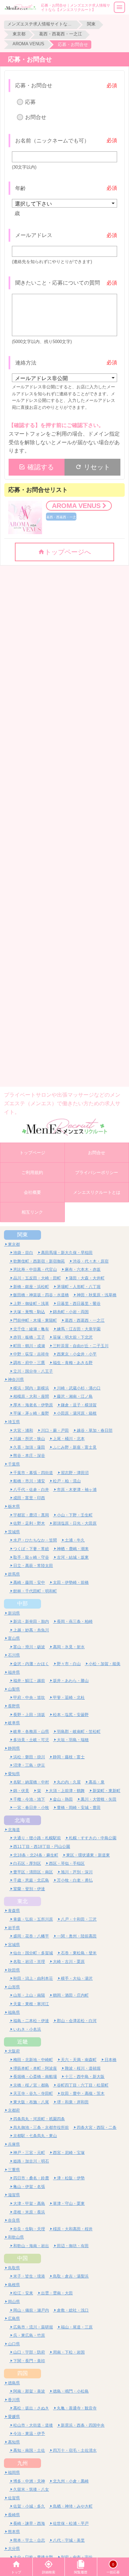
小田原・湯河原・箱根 (77, 1413)
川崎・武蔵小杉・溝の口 (79, 1388)
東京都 (19, 34)
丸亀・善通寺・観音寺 (77, 2408)
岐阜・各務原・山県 (31, 1731)
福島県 (14, 2012)
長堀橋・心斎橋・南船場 (35, 2076)
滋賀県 (14, 2195)
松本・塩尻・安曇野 (71, 1715)
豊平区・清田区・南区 (33, 1872)
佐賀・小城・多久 (29, 2506)
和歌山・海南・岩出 (31, 2246)
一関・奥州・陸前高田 (77, 1936)
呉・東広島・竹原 (29, 2335)
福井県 (14, 1672)
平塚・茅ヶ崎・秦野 (31, 1413)
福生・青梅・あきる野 (73, 1363)
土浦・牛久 (75, 1540)
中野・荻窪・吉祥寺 (31, 1354)
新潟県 (14, 1613)
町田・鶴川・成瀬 (29, 1346)
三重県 (14, 2170)
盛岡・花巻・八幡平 (31, 1936)
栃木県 (14, 1506)
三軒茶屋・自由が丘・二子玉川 (81, 1346)
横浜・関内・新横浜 (31, 1388)
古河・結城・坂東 (73, 1557)
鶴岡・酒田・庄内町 (71, 1995)
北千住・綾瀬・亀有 (31, 1329)
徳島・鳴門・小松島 (71, 2391)
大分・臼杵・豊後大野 (33, 2557)
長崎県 (14, 2515)
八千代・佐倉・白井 (31, 1489)
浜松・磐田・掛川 (29, 1757)
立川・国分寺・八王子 (33, 1371)
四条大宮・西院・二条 (97, 2127)
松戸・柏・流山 (67, 1481)
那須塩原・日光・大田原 (75, 1523)
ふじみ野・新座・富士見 (75, 1447)
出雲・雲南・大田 (57, 2293)
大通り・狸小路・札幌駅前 (37, 1838)
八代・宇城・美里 (69, 2540)
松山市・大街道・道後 (33, 2425)
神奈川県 (16, 1379)
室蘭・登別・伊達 (29, 1889)
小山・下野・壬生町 (75, 1515)
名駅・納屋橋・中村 (31, 1782)
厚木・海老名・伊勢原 (33, 1405)
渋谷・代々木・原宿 (91, 1261)
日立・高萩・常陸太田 (33, 1565)
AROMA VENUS (28, 44)
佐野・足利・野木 (29, 1523)
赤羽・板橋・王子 (29, 1337)
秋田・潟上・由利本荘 (33, 1978)
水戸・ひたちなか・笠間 (35, 1540)
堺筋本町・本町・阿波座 (35, 2068)
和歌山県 (16, 2237)
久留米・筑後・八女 (31, 2489)
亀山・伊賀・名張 (29, 2186)
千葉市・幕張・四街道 (33, 1473)
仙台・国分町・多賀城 (33, 1953)
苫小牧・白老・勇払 (75, 1880)
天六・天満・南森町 (79, 2060)
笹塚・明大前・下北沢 (73, 1337)
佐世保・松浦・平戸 (71, 2523)
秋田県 (14, 1970)
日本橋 (110, 2060)
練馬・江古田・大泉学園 (79, 1329)
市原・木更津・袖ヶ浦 (77, 1489)
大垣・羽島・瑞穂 (73, 1740)
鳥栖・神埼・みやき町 (73, 2506)
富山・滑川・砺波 (29, 1647)
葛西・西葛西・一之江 (61, 34)
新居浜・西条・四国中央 (83, 2425)
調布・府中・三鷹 (29, 1363)
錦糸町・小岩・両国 (71, 1312)
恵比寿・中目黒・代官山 (35, 1269)
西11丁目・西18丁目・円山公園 (42, 1846)
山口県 (14, 2344)
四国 (22, 2373)
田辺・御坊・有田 (73, 2246)
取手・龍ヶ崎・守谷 (31, 1557)
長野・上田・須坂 (29, 1715)
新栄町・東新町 (107, 1791)
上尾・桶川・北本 (69, 1439)
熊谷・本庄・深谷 (29, 1455)
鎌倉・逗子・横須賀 (79, 1405)
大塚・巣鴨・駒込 (29, 1312)
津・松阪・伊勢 (71, 2178)
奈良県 (14, 2220)
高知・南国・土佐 (29, 2450)
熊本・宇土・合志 (29, 2540)
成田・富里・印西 (29, 1498)
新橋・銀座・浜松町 (31, 1287)
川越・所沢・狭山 (29, 1439)
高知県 (14, 2442)
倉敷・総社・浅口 (73, 2310)
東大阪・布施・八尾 (31, 2102)
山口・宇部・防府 (29, 2352)
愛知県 (14, 1774)
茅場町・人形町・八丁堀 (79, 1287)
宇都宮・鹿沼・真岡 (31, 1515)
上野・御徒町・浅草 (31, 1303)
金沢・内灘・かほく (31, 1664)
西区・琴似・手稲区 (67, 1863)
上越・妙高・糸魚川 (31, 1630)
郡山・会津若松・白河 (77, 2021)
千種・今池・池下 (29, 1799)
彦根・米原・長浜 (29, 2212)
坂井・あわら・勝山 (71, 1680)
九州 (22, 2463)
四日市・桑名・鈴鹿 (31, 2178)
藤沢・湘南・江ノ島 (75, 1396)
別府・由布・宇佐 (77, 2557)
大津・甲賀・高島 (29, 2203)
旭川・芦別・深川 (77, 1872)
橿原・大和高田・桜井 (73, 2229)
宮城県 (14, 1945)
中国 (22, 2258)
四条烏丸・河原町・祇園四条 (39, 2119)
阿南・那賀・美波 (29, 2391)
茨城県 (14, 1532)
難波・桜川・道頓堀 (83, 2068)
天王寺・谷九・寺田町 (33, 2093)
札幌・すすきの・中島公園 (93, 1838)
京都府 (14, 2110)
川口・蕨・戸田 (55, 1430)
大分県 (14, 2548)
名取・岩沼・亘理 (29, 1961)
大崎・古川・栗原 (69, 1961)
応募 (30, 102)
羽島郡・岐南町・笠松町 (79, 1731)
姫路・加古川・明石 (31, 2161)
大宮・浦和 (23, 1430)
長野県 (14, 1706)
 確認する (36, 467)
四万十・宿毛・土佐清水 (75, 2450)
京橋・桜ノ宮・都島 (31, 2085)
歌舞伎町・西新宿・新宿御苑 (39, 1261)
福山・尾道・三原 (77, 2327)
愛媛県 (14, 2417)
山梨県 (14, 1689)
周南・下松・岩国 (69, 2352)
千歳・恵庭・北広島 (31, 1880)
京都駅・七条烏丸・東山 (35, 2136)
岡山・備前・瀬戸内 (31, 2310)
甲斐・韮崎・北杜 (69, 1697)
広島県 (14, 2318)
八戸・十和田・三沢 (79, 1919)
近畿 (22, 2042)
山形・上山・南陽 (29, 1995)
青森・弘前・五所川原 (33, 1919)
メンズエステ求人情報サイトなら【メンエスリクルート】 (40, 24)
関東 (91, 24)
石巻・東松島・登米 (79, 1953)
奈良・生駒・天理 (29, 2229)
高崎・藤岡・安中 (29, 1582)
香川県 (14, 2400)
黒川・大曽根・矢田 (99, 1799)
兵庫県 (14, 2144)
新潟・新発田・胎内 (31, 1621)
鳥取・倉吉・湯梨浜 (71, 2276)
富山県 (14, 1638)
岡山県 (14, 2302)
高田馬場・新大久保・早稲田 (67, 1252)
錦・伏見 (21, 1791)
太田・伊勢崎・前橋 (71, 1582)
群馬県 (14, 1574)
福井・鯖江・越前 (29, 1680)
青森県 (14, 1911)
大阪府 (14, 2051)
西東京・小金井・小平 (77, 1354)
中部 (22, 1603)
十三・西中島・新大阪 (85, 2076)
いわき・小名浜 (27, 2029)
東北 (22, 1901)
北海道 (22, 1820)
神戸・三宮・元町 (29, 2152)
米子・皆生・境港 (29, 2276)
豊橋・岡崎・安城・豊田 (79, 1807)
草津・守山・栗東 (69, 2203)
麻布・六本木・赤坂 (83, 1269)
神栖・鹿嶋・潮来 (73, 1549)
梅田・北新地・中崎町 (33, 2060)
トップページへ (68, 552)
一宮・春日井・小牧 (31, 1807)
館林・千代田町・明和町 (35, 1591)
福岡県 (14, 2472)
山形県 (14, 1987)
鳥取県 (14, 2268)
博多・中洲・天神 (29, 2481)
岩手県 (14, 1928)
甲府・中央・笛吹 (29, 1697)
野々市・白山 (69, 1664)
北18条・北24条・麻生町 (36, 1855)
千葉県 (14, 1464)
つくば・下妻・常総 (31, 1549)
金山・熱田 (63, 1799)
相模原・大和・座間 (31, 1396)
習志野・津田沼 (75, 1473)
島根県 (14, 2285)
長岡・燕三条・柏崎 (75, 1621)
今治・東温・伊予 (29, 2433)
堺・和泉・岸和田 (73, 2102)
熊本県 (14, 2532)
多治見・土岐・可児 (31, 1740)
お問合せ (36, 117)
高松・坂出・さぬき (31, 2408)
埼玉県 (14, 1422)
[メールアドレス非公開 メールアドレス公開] (65, 378)
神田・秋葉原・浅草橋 (97, 1295)
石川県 (14, 1655)
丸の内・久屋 (69, 1782)
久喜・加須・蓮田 (29, 1447)
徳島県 (14, 2383)
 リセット (93, 467)
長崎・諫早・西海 (29, 2523)
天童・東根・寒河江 (31, 2004)
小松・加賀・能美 (105, 1664)
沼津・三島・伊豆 (29, 1765)
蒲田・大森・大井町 (87, 1278)
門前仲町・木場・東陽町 (35, 1320)
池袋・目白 (23, 1252)
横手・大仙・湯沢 (77, 1978)
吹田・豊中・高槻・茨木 (83, 2093)
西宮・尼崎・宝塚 (69, 2152)
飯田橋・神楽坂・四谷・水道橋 (41, 1295)
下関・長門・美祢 (29, 2361)
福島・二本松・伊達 (31, 2021)
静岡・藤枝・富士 (69, 1757)
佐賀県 (14, 2498)
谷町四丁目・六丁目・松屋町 (83, 2085)
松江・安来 (23, 2293)
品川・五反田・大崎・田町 (37, 1278)
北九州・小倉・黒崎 (71, 2481)
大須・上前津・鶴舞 (67, 1791)
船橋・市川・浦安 (29, 1481)
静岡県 (14, 1748)
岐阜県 (14, 1723)
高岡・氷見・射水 (69, 1647)
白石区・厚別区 (27, 1863)
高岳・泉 (97, 1782)
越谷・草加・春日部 (95, 1430)
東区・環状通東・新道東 (88, 1855)
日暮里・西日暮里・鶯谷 (79, 1303)
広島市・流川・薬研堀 (33, 2327)
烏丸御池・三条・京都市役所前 (41, 2127)
